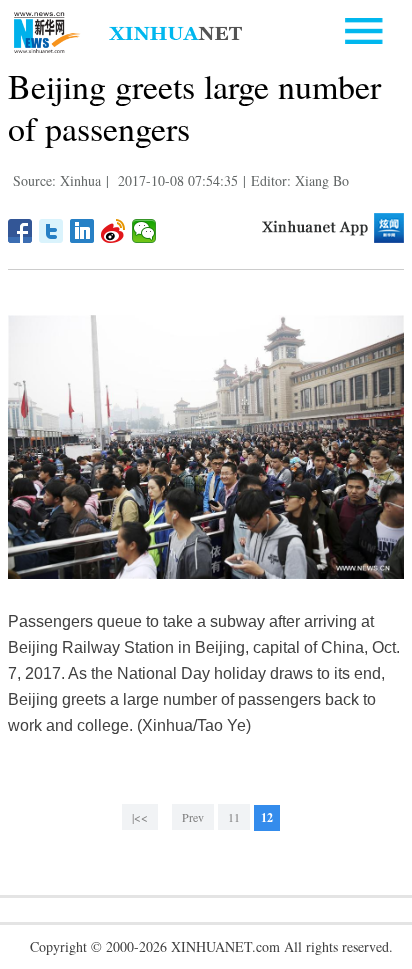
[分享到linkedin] (82, 231)
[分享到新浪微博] (113, 231)
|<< (140, 817)
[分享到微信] (144, 231)
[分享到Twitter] (51, 231)
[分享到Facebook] (20, 231)
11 (234, 817)
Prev (193, 817)
